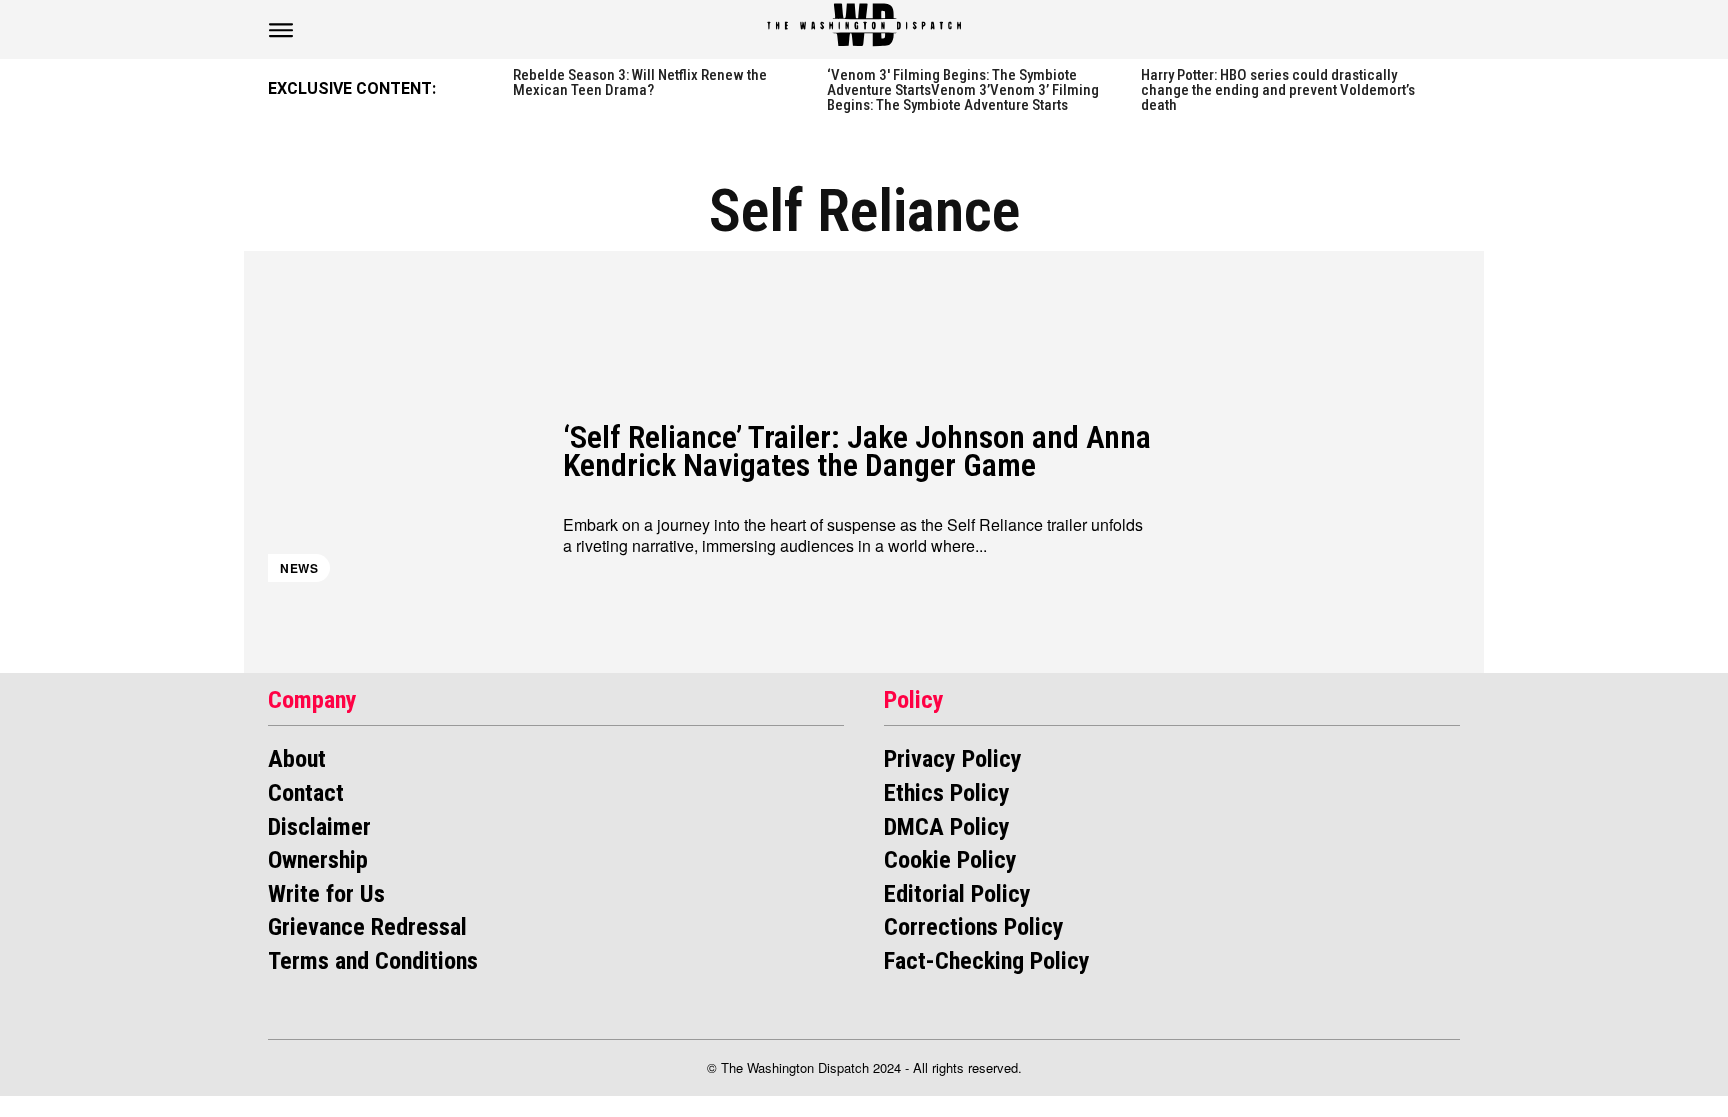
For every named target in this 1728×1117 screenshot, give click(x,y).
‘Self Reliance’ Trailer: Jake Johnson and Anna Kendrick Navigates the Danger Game (857, 451)
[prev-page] (490, 86)
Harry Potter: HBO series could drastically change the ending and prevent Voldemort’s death (1278, 90)
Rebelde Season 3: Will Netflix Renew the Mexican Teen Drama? (640, 82)
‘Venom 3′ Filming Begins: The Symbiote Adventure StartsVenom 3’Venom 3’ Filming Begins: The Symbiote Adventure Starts (963, 90)
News (299, 568)
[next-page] (1452, 86)
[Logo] (864, 24)
